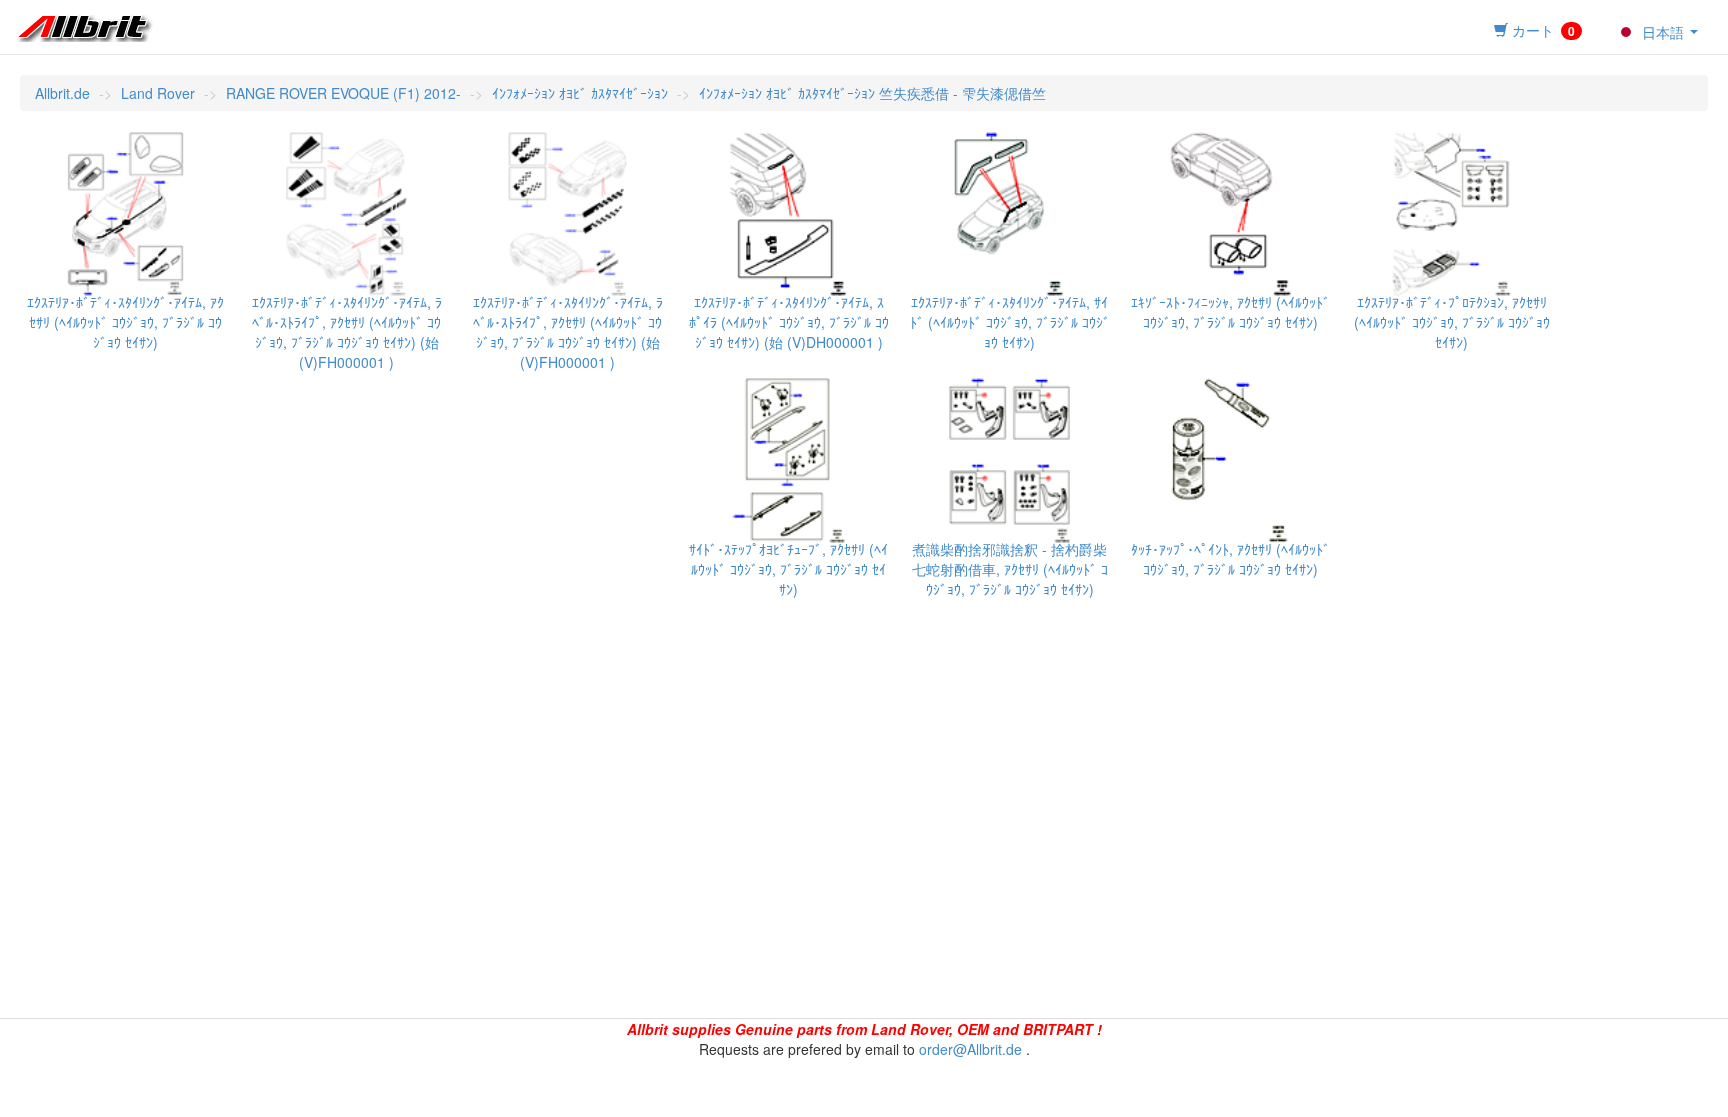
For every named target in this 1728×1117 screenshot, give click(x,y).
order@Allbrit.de (970, 1049)
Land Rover (158, 93)
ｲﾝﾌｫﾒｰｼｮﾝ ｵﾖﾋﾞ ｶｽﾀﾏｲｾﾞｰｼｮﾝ (580, 93)
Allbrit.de (62, 93)
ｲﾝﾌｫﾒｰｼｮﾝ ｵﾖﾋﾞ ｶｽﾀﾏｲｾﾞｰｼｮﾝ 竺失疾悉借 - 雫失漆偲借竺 (872, 93)
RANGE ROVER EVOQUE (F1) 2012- (343, 93)
